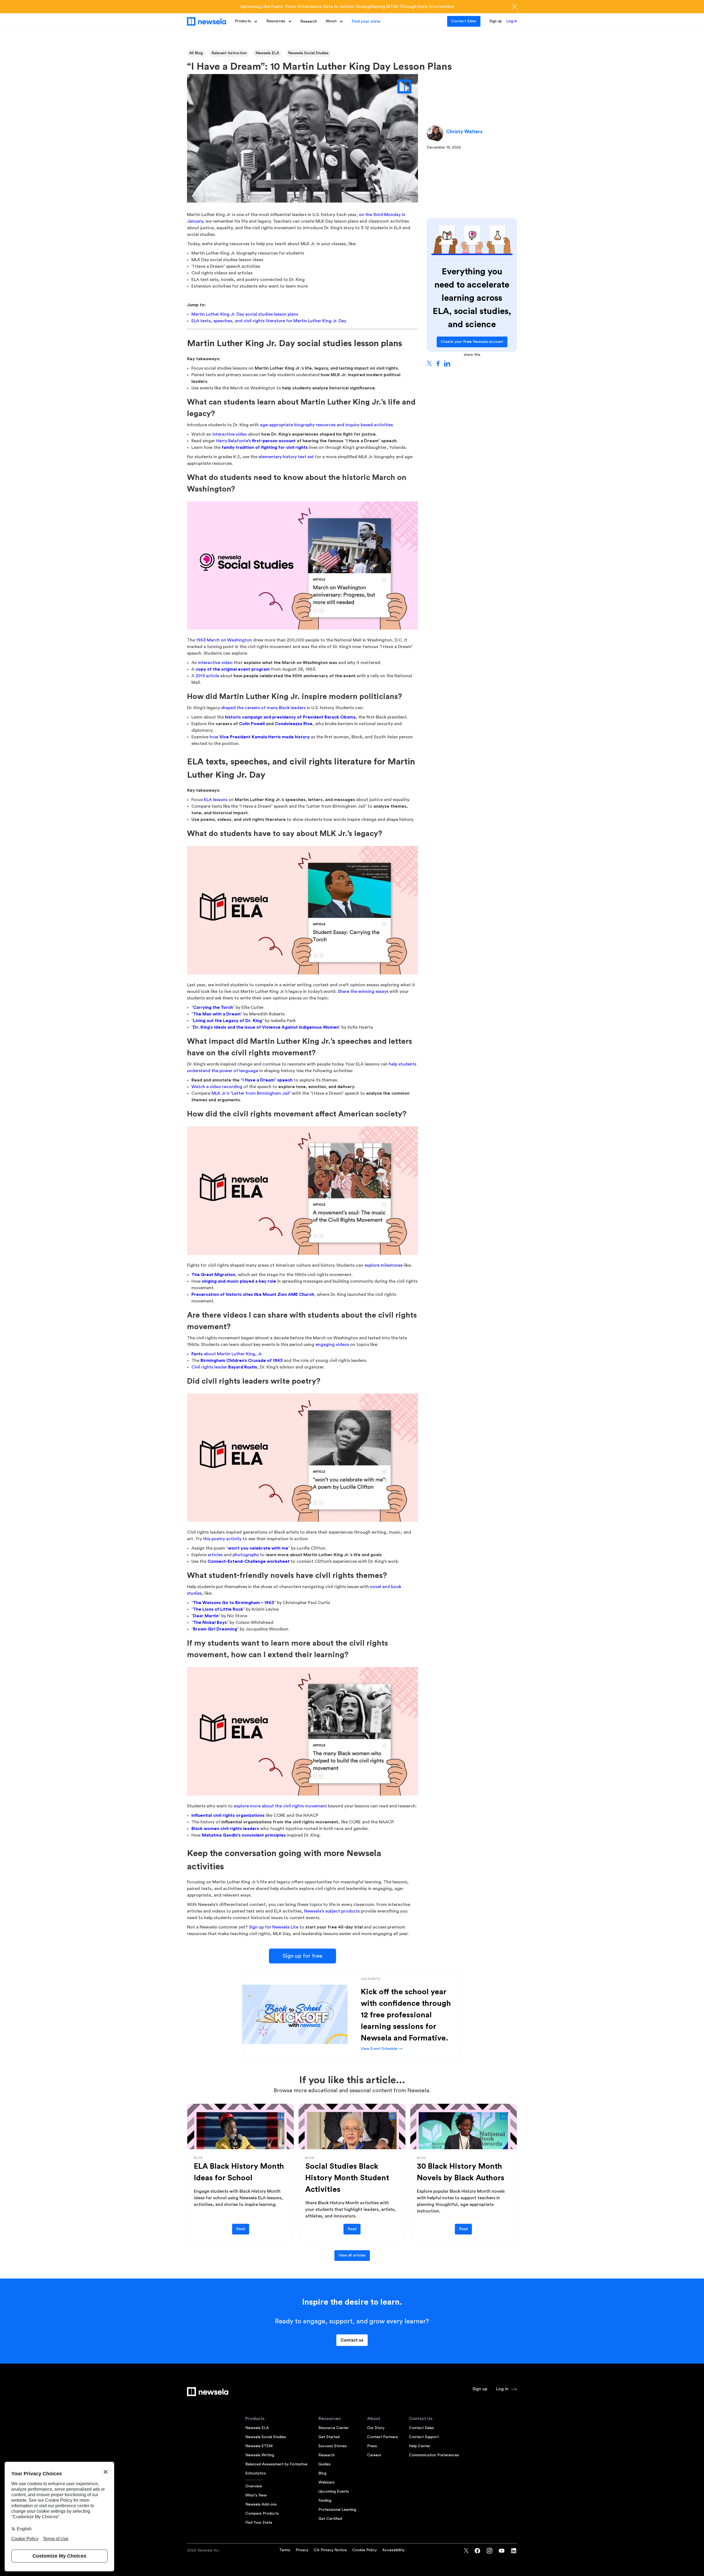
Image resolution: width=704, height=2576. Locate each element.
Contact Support (424, 2437)
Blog (322, 2473)
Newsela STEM (259, 2446)
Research (309, 21)
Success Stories (333, 2446)
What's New (256, 2495)
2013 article (207, 676)
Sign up (496, 21)
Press (372, 2446)
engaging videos (332, 1345)
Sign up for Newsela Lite (274, 1927)
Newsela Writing (260, 2455)
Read (241, 2229)
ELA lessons (216, 800)
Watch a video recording (217, 1087)
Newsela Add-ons (261, 2504)
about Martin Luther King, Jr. (227, 1354)
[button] (246, 21)
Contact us (352, 2340)
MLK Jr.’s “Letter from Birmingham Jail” (251, 1093)
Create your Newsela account (472, 342)
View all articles (352, 2255)
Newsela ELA (267, 53)
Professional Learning (337, 2510)
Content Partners (383, 2437)
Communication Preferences (434, 2455)
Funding (325, 2501)
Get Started (329, 2437)
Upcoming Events (334, 2492)
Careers (374, 2455)
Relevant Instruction (229, 53)
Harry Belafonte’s (256, 441)
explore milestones (383, 1265)
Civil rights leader (224, 1367)
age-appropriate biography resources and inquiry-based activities (326, 425)
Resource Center (334, 2428)
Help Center (420, 2446)
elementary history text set (286, 457)
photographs (246, 1555)
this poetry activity (222, 1539)
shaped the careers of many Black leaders (263, 708)
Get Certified (330, 2519)
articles (215, 1555)
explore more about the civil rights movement (280, 1806)
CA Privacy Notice (330, 2550)
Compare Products (262, 2514)
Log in (512, 21)
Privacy (302, 2550)
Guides (324, 2464)
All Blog (196, 53)
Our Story (376, 2428)
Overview (254, 2486)
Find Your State (259, 2523)
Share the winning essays (363, 991)
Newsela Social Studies (308, 53)
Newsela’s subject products (332, 1911)
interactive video (230, 434)
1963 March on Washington (224, 640)
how (260, 737)
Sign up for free (302, 1956)
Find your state (366, 21)
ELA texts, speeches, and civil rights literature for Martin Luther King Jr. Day (269, 321)
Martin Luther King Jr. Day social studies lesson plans (245, 314)
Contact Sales (464, 21)
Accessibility (393, 2550)
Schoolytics (256, 2473)
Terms (285, 2550)
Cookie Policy (365, 2550)
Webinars (327, 2482)
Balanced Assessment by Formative (276, 2464)
